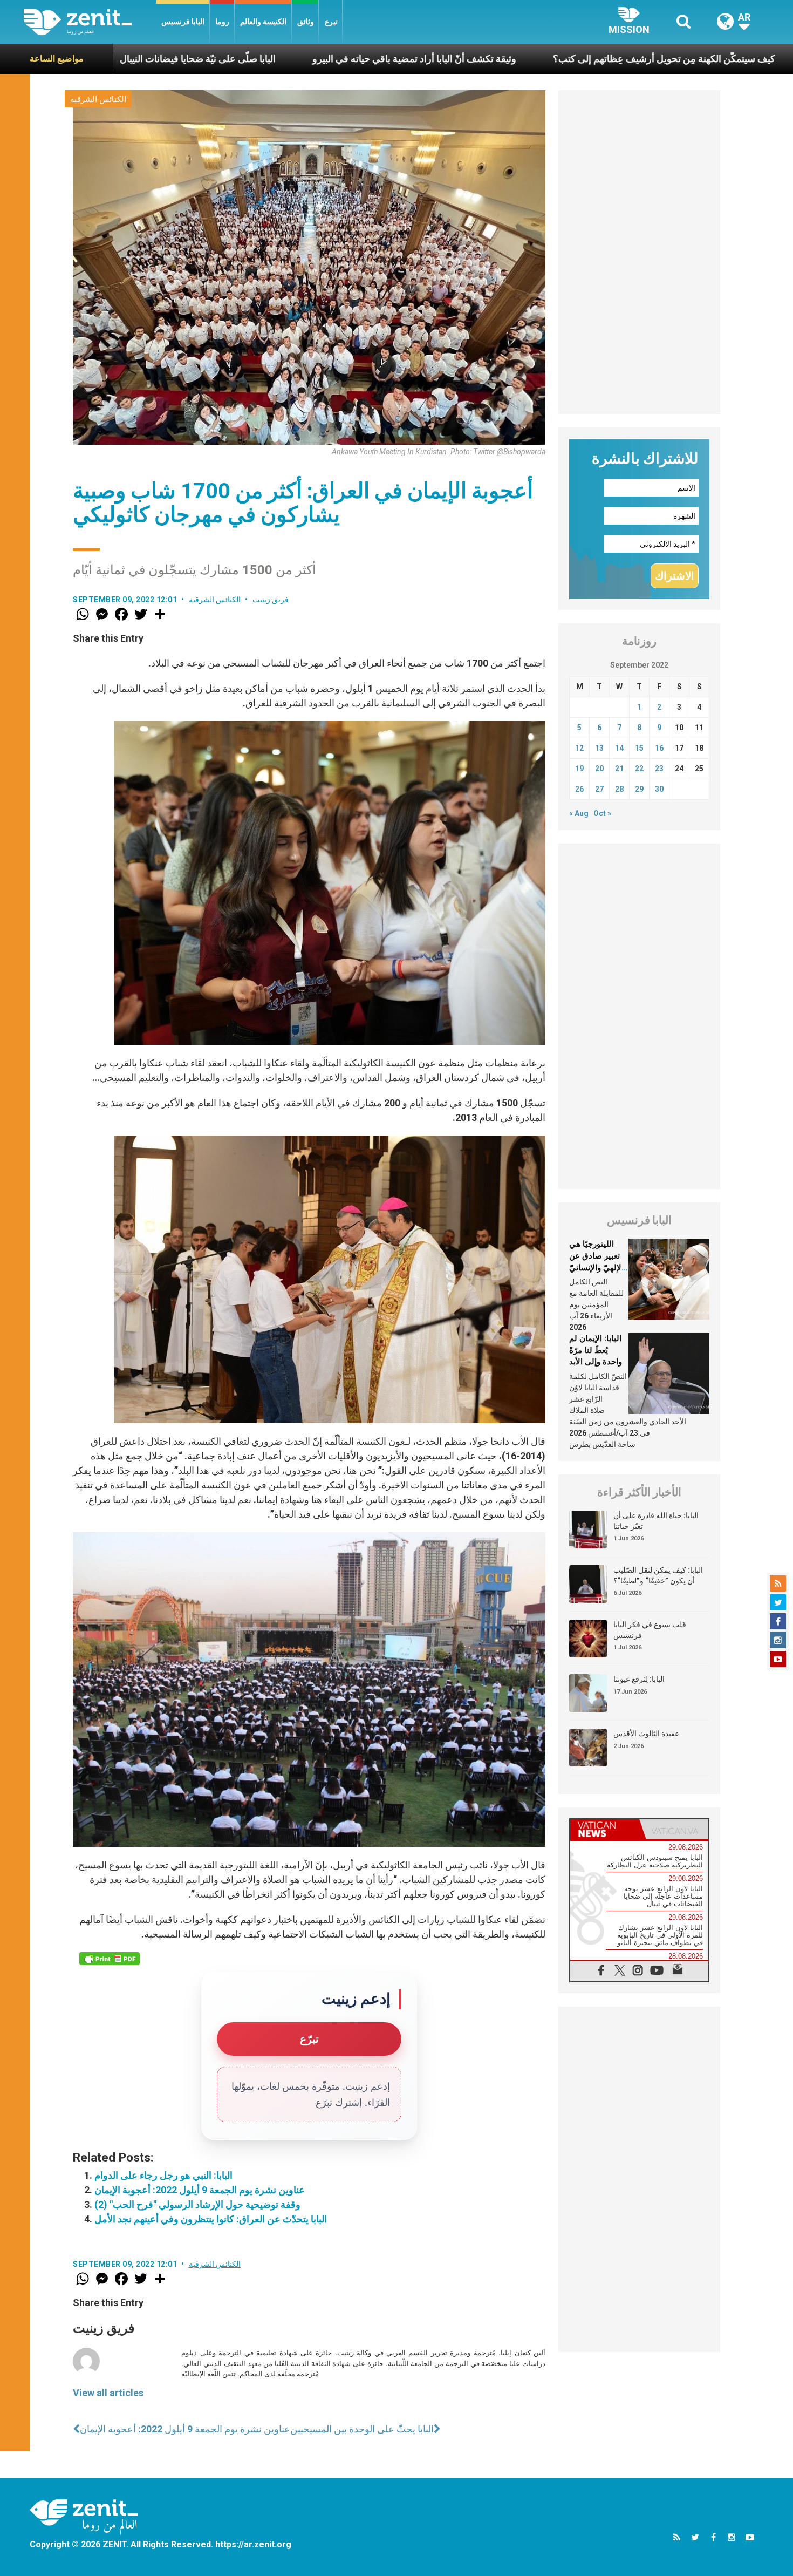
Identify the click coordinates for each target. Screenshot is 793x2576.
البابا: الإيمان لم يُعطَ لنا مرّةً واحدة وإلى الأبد (596, 1350)
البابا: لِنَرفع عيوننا (639, 1679)
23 (659, 769)
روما (222, 22)
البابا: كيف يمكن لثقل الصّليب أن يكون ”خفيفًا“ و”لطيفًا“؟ (658, 1575)
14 (619, 748)
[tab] (605, 1829)
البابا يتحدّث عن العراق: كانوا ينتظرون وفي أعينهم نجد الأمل (211, 2219)
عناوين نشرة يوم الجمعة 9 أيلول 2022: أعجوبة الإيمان (200, 2190)
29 (639, 789)
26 (579, 789)
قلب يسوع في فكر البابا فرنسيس (650, 1630)
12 (579, 748)
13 (599, 748)
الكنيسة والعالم (263, 22)
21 (619, 769)
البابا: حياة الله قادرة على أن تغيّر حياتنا (656, 1521)
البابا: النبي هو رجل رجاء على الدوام (163, 2175)
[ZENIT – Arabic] (90, 22)
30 (659, 789)
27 (599, 789)
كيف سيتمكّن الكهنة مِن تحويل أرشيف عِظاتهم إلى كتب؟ (523, 59)
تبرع (331, 22)
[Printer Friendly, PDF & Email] (110, 1959)
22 (639, 769)
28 (619, 789)
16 (659, 748)
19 (579, 769)
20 (599, 769)
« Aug (579, 813)
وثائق (306, 22)
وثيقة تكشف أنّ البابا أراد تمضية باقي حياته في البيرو (273, 59)
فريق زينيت (271, 600)
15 (639, 748)
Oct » (602, 813)
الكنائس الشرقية (98, 99)
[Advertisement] (639, 252)
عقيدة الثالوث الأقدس (646, 1734)
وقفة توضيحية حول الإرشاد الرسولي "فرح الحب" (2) (197, 2204)
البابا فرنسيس (183, 22)
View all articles (108, 2393)
